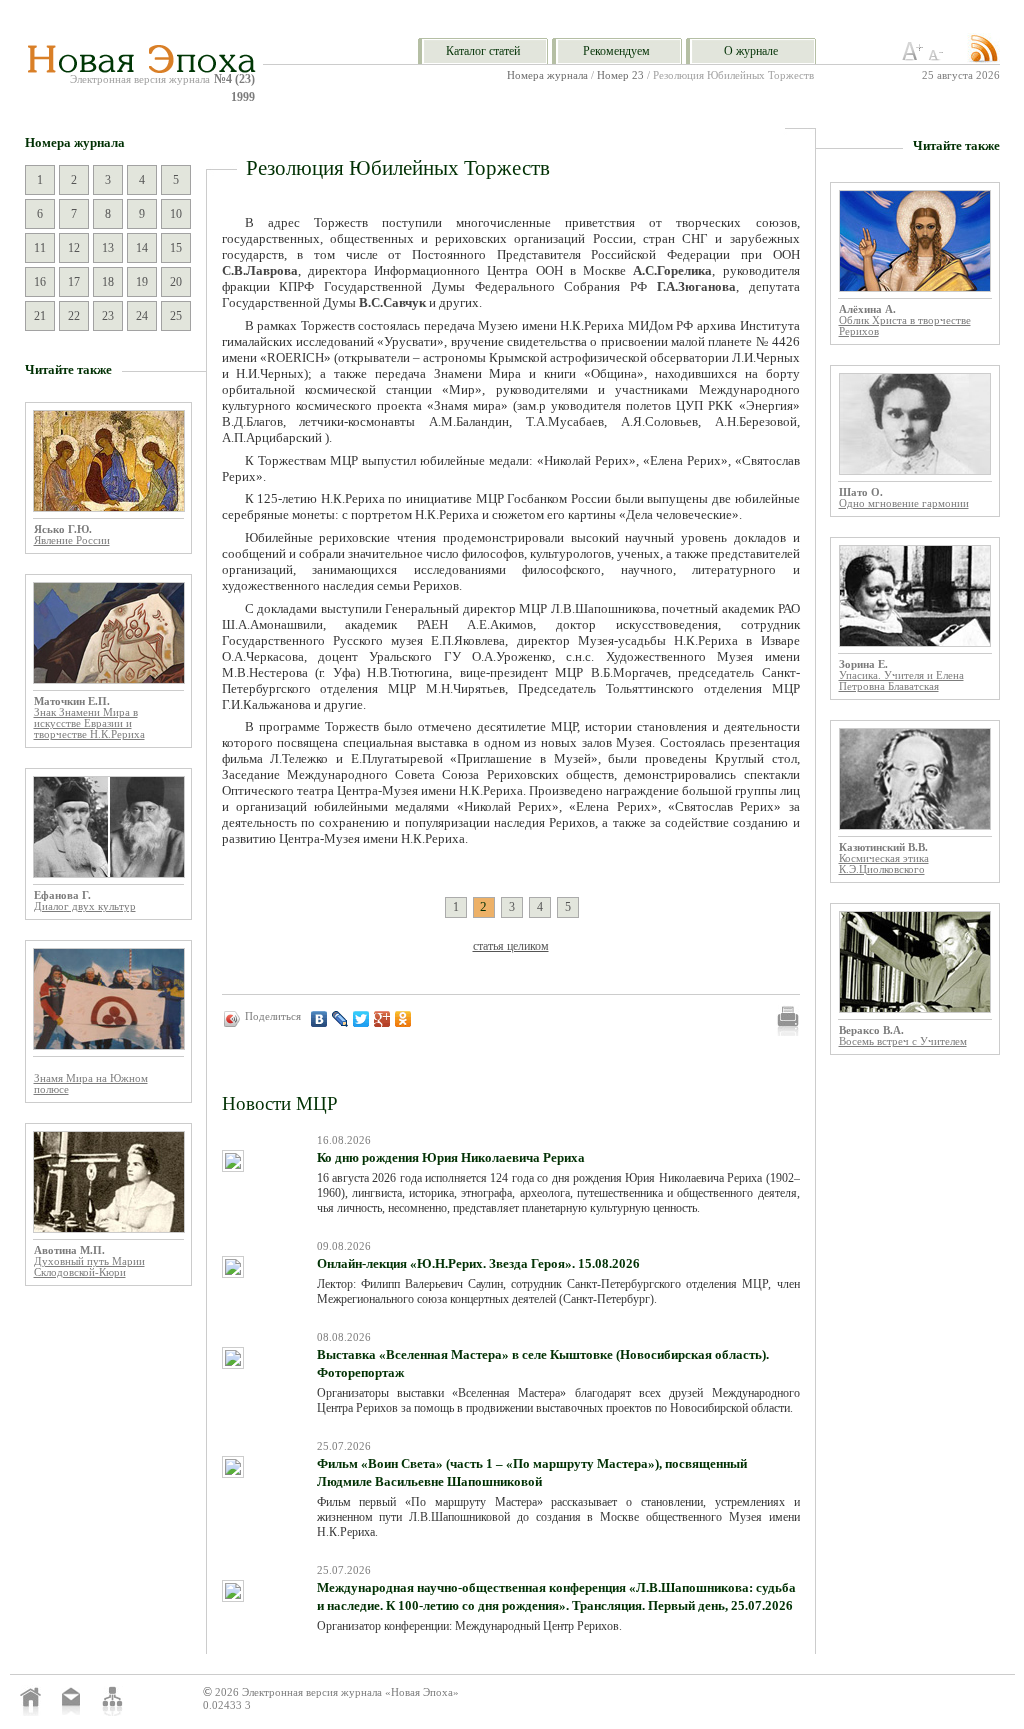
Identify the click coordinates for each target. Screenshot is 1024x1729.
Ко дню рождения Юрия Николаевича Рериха (451, 1157)
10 (176, 214)
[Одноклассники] (403, 1019)
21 (40, 316)
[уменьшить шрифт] (939, 57)
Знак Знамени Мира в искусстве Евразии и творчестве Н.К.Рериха (89, 723)
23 (108, 316)
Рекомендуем (616, 51)
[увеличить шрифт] (913, 57)
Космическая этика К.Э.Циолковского (884, 864)
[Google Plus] (382, 1019)
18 (108, 282)
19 (142, 282)
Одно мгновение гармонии (904, 503)
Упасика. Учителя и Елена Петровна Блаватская (901, 681)
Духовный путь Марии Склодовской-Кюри (89, 1267)
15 (176, 248)
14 (142, 248)
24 (142, 316)
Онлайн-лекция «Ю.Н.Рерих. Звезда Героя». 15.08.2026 (478, 1263)
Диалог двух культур (85, 906)
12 (74, 248)
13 (108, 248)
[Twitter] (361, 1019)
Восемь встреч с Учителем (903, 1041)
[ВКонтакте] (319, 1019)
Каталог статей (483, 51)
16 (40, 282)
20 (176, 282)
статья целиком (511, 946)
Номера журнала (547, 75)
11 (40, 248)
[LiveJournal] (340, 1019)
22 (74, 316)
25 (176, 316)
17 (74, 282)
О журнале (751, 51)
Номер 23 (620, 75)
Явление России (72, 540)
